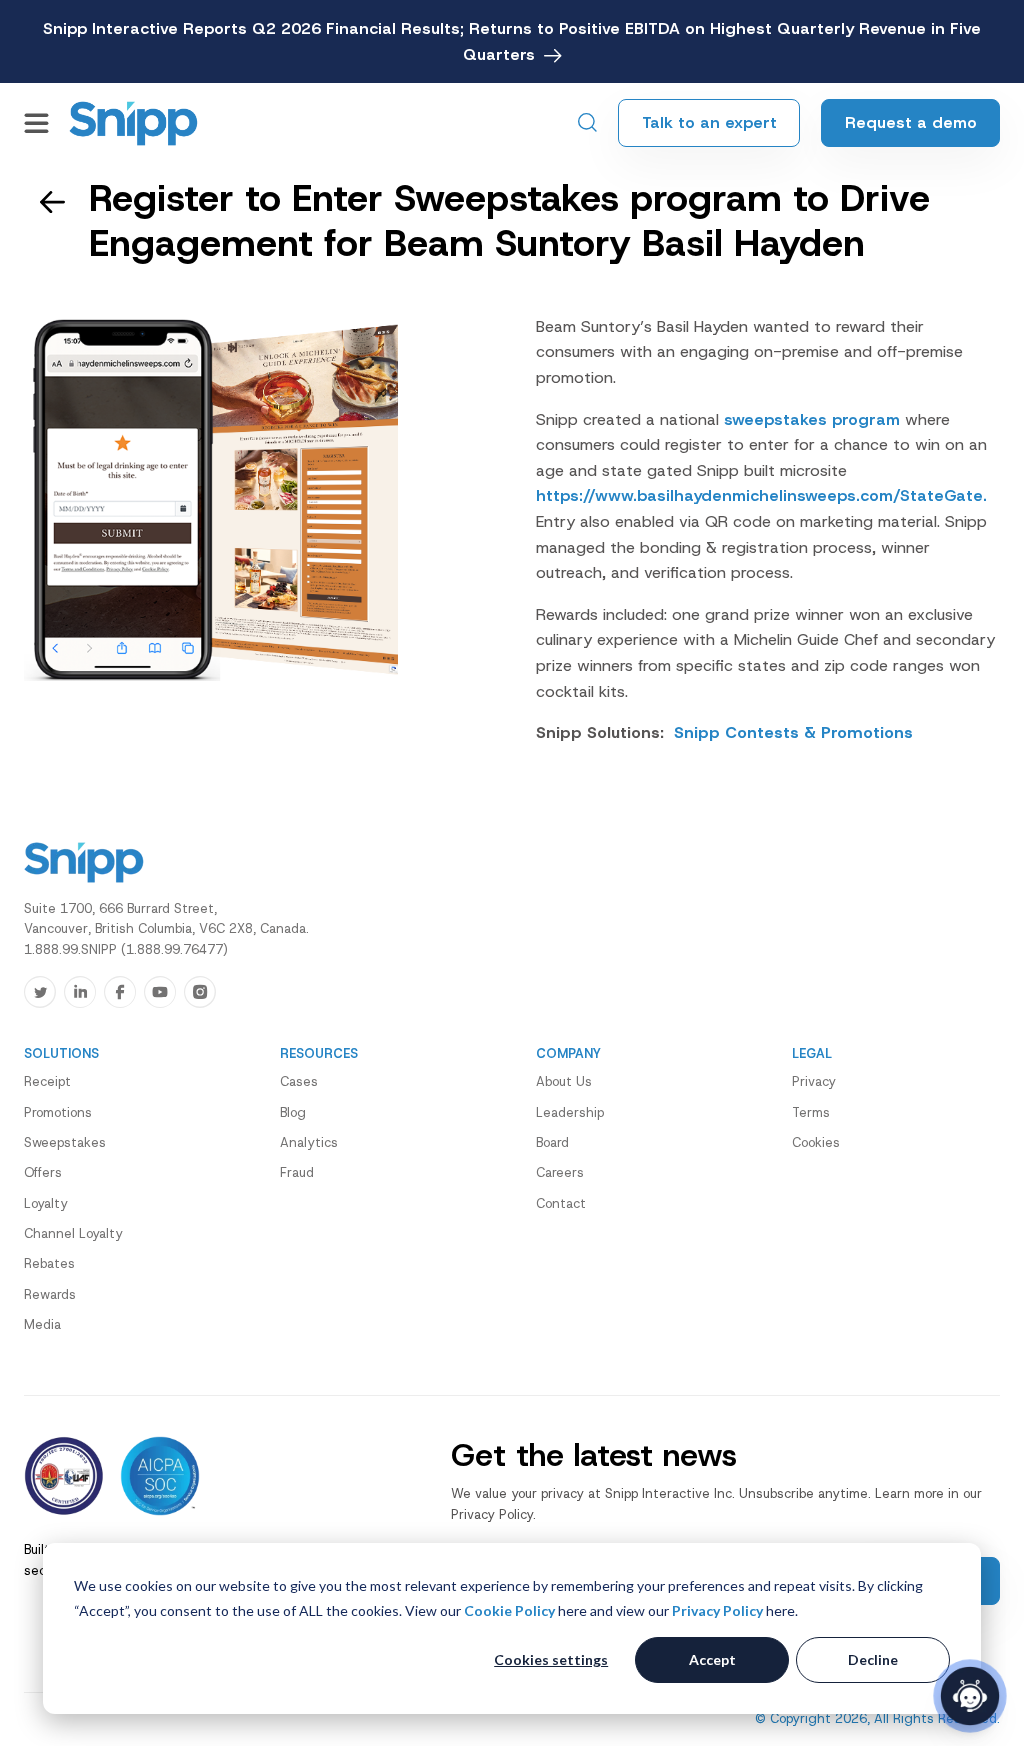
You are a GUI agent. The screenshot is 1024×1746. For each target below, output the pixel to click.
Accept (712, 1659)
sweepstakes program (812, 419)
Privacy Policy (717, 1610)
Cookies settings (551, 1659)
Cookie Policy (509, 1610)
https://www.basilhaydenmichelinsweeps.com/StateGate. (761, 495)
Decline (873, 1659)
